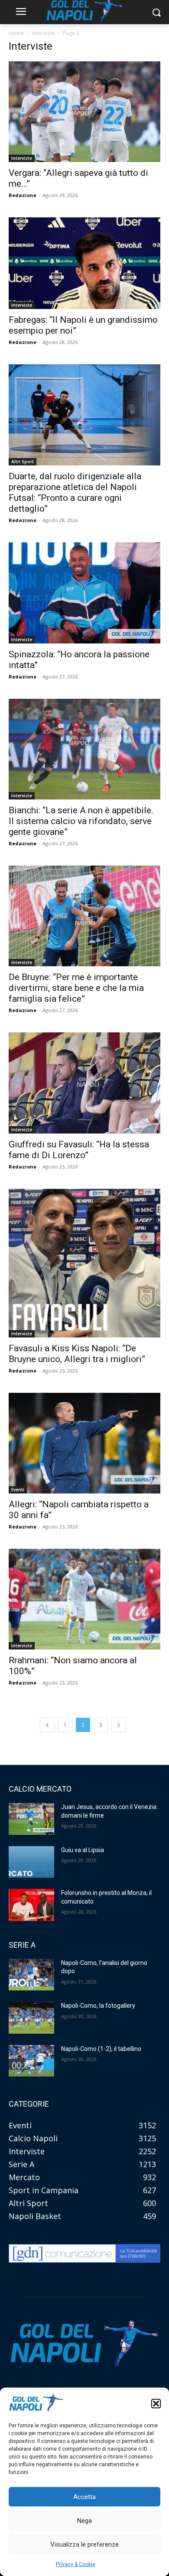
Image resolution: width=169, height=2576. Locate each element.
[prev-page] (47, 1725)
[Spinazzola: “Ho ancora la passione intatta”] (84, 593)
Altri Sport (23, 462)
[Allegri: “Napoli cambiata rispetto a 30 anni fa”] (84, 1443)
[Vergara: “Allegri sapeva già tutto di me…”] (84, 112)
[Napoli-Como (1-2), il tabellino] (31, 2061)
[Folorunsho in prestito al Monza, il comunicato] (31, 1905)
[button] (156, 2404)
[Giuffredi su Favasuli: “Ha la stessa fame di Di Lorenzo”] (84, 1083)
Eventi (18, 1490)
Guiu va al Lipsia (83, 1850)
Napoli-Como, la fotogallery (98, 2006)
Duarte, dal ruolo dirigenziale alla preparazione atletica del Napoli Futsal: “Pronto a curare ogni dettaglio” (75, 492)
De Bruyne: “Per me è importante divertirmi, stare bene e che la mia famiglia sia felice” (76, 988)
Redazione (23, 195)
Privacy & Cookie (76, 2564)
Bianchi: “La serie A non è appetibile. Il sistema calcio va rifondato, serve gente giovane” (81, 821)
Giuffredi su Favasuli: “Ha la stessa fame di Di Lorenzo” (79, 1150)
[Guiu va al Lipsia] (31, 1862)
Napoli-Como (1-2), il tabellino (101, 2049)
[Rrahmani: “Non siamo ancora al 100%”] (84, 1599)
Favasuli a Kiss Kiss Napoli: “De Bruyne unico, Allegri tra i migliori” (77, 1354)
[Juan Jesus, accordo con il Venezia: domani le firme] (31, 1819)
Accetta (84, 2497)
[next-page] (119, 1725)
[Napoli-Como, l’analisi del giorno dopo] (31, 1975)
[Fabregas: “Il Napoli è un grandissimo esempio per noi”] (84, 263)
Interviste (43, 33)
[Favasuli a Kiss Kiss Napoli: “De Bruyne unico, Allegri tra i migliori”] (84, 1263)
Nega (84, 2521)
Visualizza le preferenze (84, 2544)
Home (16, 33)
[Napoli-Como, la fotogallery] (31, 2018)
